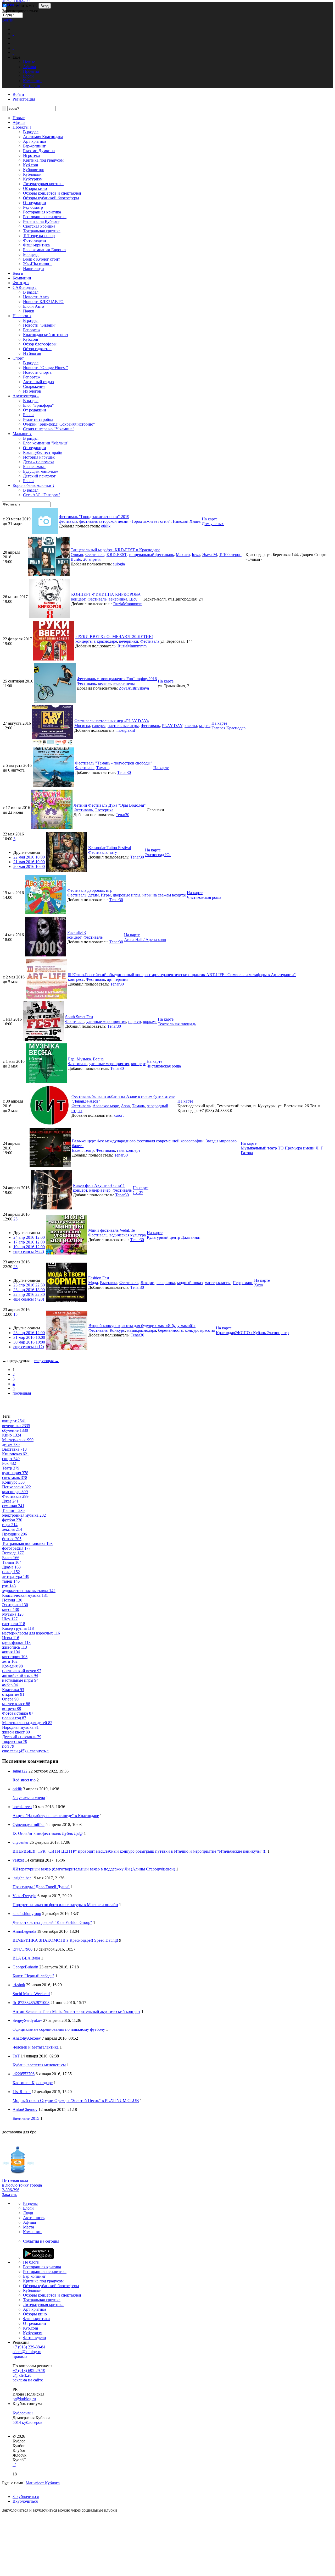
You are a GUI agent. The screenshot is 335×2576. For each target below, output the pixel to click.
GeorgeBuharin (25, 1967)
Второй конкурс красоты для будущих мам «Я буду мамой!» (142, 1326)
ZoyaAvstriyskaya (134, 688)
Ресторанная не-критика (45, 217)
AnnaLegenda (24, 1931)
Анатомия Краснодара (43, 137)
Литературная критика (43, 184)
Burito (76, 559)
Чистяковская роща (204, 897)
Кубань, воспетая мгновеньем (39, 2065)
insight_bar (22, 1878)
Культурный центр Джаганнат (174, 1237)
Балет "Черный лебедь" (33, 1976)
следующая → (46, 1361)
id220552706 (24, 2074)
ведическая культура (128, 1235)
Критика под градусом (43, 160)
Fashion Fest (99, 1278)
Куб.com (30, 165)
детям (94, 895)
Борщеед (31, 254)
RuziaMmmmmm (128, 604)
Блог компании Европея (45, 250)
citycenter (21, 1842)
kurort (119, 1115)
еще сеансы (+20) (29, 1299)
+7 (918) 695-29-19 (29, 2371)
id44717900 (23, 1949)
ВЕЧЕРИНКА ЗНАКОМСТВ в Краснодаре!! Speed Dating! (65, 1940)
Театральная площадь (177, 1024)
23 (15, 1267)
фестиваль (68, 521)
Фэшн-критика (36, 245)
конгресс (76, 979)
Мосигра (82, 726)
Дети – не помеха (39, 462)
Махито (183, 555)
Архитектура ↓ (26, 396)
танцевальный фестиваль (151, 555)
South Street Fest (79, 1017)
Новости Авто (36, 297)
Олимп (77, 555)
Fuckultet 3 (77, 932)
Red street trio (24, 1780)
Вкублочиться (25, 2501)
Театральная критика (42, 231)
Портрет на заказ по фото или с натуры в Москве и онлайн (65, 1905)
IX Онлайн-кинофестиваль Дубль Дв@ (48, 1833)
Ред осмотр (33, 207)
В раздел (31, 132)
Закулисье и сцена (29, 1798)
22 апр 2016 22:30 (29, 1294)
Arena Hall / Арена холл (145, 940)
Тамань (103, 768)
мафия (205, 726)
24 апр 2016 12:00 (29, 1237)
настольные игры (123, 726)
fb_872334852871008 (31, 2003)
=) (14, 2465)
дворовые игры (127, 895)
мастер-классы (218, 1283)
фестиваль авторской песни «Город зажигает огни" (125, 521)
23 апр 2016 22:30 (29, 1285)
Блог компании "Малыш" (46, 443)
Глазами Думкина (39, 151)
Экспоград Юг (158, 855)
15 (15, 1314)
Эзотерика (104, 810)
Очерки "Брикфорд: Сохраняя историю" (59, 424)
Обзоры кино (35, 188)
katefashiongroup (27, 1914)
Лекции (147, 1283)
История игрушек (39, 457)
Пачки (29, 311)
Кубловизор (34, 170)
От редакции (35, 203)
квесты (191, 726)
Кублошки (32, 174)
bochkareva (22, 1807)
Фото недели (35, 240)
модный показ (190, 1283)
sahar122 (20, 1771)
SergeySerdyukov (27, 2020)
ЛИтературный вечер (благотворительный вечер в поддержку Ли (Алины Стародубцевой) (94, 1869)
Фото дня (21, 283)
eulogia (119, 564)
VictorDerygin (24, 1896)
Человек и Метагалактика (36, 2047)
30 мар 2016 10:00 (29, 1342)
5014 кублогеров (27, 2422)
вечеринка (118, 599)
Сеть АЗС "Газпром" (42, 495)
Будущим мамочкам (41, 471)
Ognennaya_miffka (29, 1824)
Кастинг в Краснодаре (33, 2083)
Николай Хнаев (187, 521)
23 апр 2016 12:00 (29, 1333)
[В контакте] (15, 2408)
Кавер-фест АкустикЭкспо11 (99, 1185)
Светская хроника (39, 226)
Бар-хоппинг (34, 146)
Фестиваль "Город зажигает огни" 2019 (94, 517)
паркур (135, 1022)
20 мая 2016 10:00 (29, 866)
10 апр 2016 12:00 (29, 1247)
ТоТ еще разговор (39, 236)
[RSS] (26, 2408)
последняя (22, 1393)
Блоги (18, 273)
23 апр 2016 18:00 (29, 1290)
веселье (105, 683)
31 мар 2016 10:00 (29, 1337)
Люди (28, 2213)
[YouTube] (24, 2408)
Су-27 (138, 1193)
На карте (210, 519)
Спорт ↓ (20, 358)
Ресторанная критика (42, 212)
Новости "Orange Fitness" (46, 368)
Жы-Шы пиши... (38, 264)
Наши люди (33, 269)
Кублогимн (23, 2413)
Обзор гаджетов (37, 349)
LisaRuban (22, 2092)
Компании (22, 278)
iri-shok (19, 1985)
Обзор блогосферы (40, 344)
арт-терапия (118, 979)
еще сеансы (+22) (29, 1251)
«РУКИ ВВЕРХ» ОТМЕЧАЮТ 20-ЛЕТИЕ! (114, 637)
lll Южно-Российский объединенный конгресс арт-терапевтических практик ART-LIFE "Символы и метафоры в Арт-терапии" (182, 975)
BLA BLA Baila (26, 1958)
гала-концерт (129, 1150)
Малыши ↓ (22, 434)
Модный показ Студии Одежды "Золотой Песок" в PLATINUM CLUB (76, 2101)
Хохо (259, 1285)
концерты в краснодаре (96, 641)
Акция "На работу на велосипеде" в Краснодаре (56, 1816)
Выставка (109, 1283)
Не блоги (31, 2262)
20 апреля (92, 559)
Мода (93, 1283)
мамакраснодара (141, 1330)
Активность (34, 2218)
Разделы (30, 2203)
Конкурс (117, 1330)
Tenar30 (124, 772)
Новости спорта (37, 372)
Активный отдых (39, 382)
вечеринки (129, 641)
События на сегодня (41, 2241)
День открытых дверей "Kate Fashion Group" (52, 1922)
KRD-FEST (117, 555)
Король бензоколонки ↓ (33, 485)
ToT (16, 2056)
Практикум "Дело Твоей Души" (41, 1887)
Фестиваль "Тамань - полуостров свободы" (114, 763)
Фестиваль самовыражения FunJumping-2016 (117, 679)
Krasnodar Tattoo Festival (110, 848)
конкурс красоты (200, 1330)
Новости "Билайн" (40, 325)
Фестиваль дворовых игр (90, 890)
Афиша (19, 122)
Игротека (31, 155)
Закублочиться (26, 2497)
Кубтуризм (33, 179)
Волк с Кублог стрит (41, 259)
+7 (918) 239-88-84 (29, 2347)
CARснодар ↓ (25, 287)
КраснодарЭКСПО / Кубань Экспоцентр (252, 1333)
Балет (77, 1150)
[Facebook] (13, 2408)
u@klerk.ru (22, 2375)
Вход (45, 6)
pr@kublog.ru (24, 2399)
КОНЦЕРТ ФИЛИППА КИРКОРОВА (106, 594)
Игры (106, 895)
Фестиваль (95, 555)
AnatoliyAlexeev (27, 2038)
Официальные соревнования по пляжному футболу (59, 2029)
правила (20, 2356)
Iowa (196, 555)
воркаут (150, 1022)
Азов (125, 1106)
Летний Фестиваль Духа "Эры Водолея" (110, 805)
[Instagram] (19, 2408)
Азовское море (106, 1106)
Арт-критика (35, 141)
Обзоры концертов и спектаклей (52, 193)
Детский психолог (39, 476)
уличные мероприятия (106, 1022)
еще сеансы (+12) (29, 1347)
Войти (8, 20)
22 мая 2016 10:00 (29, 857)
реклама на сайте (28, 2380)
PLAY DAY (172, 726)
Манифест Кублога (43, 2483)
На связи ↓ (22, 316)
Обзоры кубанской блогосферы (51, 198)
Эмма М (210, 555)
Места (29, 2227)
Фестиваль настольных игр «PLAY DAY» (112, 721)
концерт (78, 599)
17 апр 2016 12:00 (29, 1242)
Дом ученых (213, 524)
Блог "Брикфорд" (38, 405)
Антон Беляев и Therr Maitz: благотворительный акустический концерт (76, 2011)
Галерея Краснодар (228, 728)
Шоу (133, 599)
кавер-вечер (100, 1190)
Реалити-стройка (38, 419)
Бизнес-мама (34, 467)
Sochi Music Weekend (31, 1994)
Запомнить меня (22, 6)
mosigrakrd (126, 730)
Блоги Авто (33, 306)
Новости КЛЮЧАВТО (43, 302)
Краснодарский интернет (46, 335)
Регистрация (24, 99)
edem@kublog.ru (27, 2352)
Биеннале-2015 (26, 2118)
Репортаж (32, 330)
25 (15, 1219)
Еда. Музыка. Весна (86, 1059)
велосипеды (124, 683)
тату (113, 852)
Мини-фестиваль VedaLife (111, 1230)
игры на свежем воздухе (164, 895)
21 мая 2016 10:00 (29, 862)
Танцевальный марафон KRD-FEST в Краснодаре (115, 550)
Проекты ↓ (22, 127)
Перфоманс (243, 1283)
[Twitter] (17, 2408)
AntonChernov (25, 2109)
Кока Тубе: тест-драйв (43, 452)
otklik (106, 526)
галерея (99, 726)
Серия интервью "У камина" (49, 429)
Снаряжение (34, 386)
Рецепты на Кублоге (41, 221)
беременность (170, 1330)
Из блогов (32, 353)
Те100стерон (230, 555)
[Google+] (21, 2408)
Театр (89, 1150)
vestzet (18, 1860)
